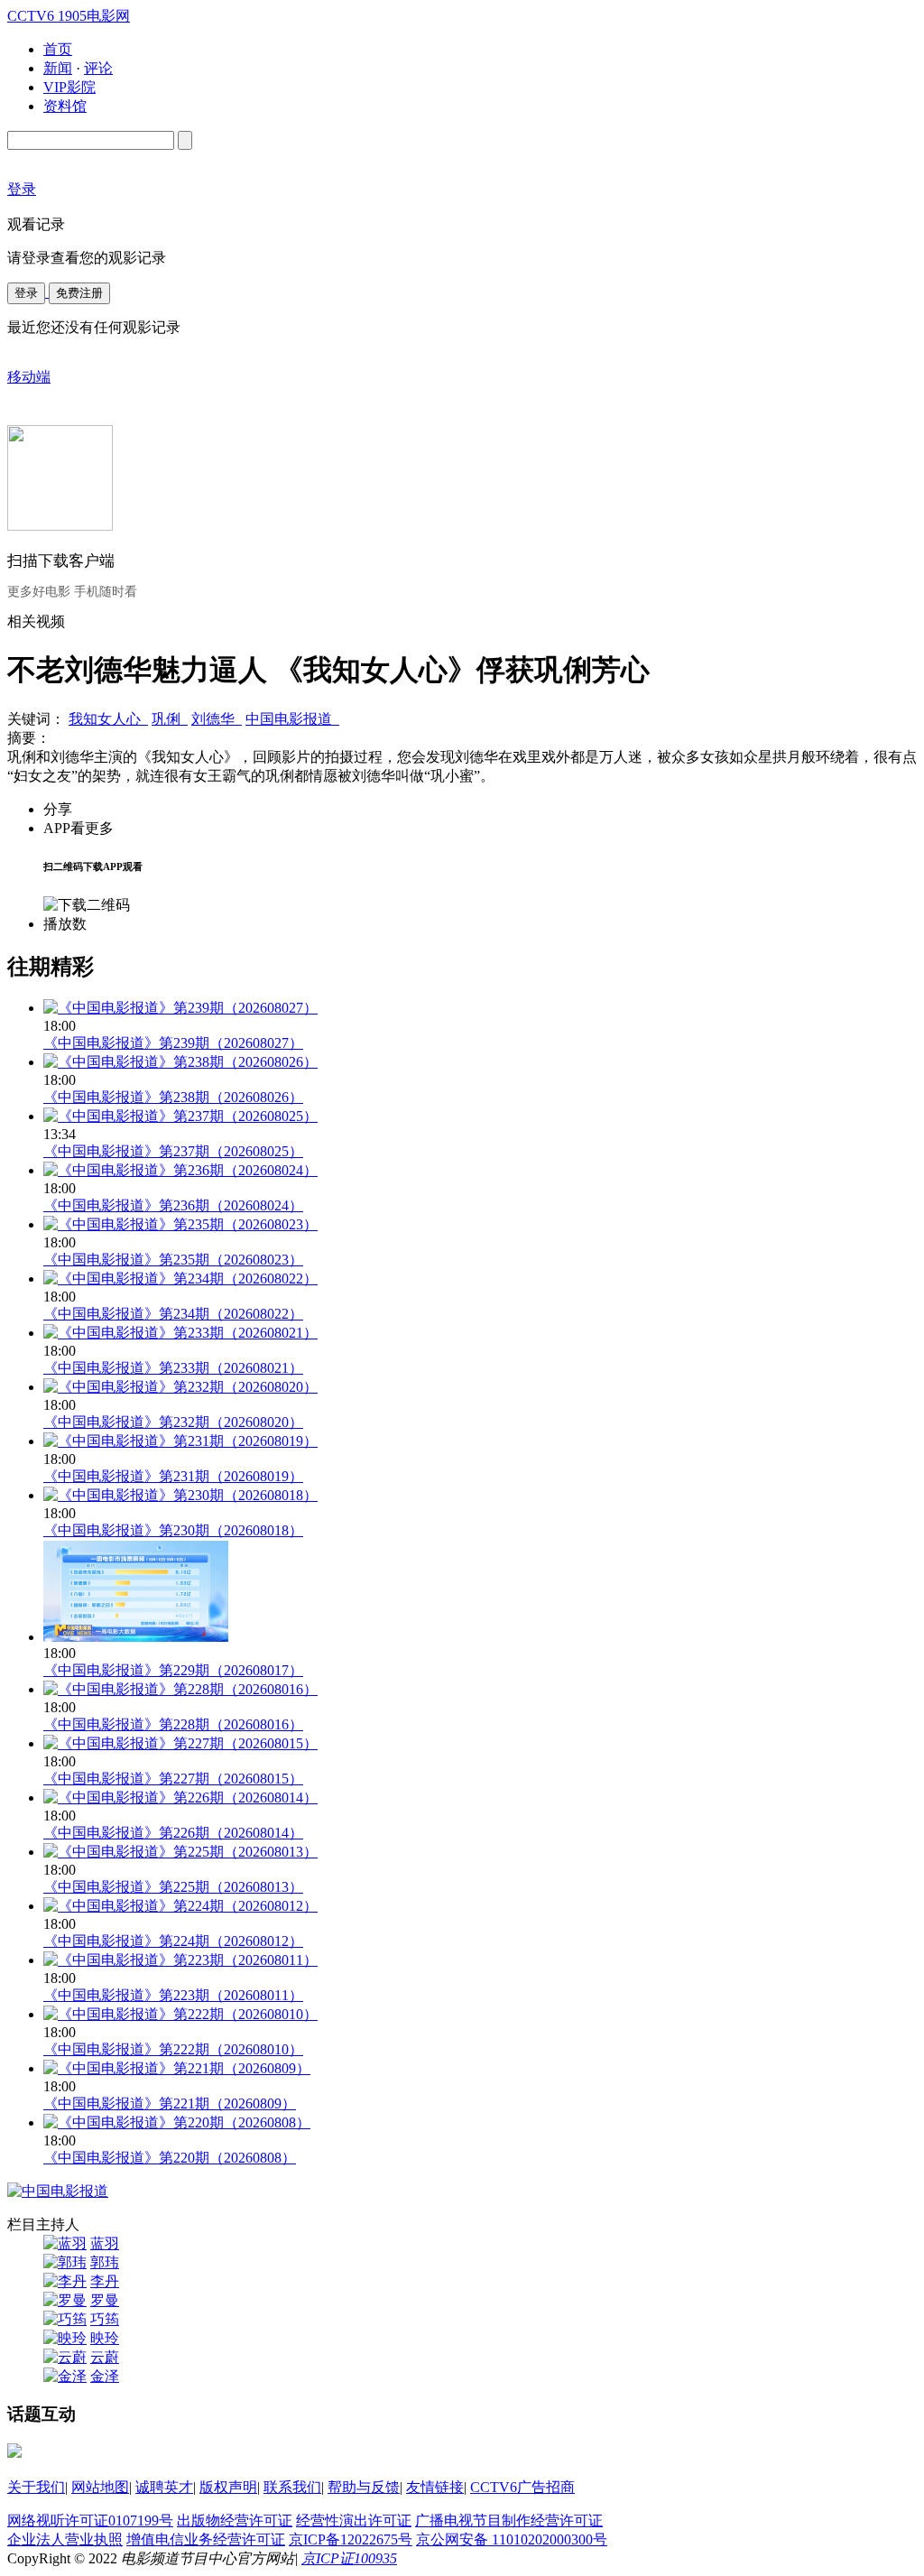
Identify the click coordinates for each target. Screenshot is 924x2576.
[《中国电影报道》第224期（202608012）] (180, 1906)
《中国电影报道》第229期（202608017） (173, 1670)
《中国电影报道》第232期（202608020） (173, 1422)
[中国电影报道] (58, 2191)
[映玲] (65, 2338)
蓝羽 (105, 2243)
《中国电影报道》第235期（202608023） (173, 1260)
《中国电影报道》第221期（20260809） (170, 2103)
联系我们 (292, 2487)
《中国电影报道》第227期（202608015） (173, 1779)
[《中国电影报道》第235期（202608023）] (180, 1224)
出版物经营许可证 (235, 2520)
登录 (26, 293)
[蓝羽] (65, 2243)
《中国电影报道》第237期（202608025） (173, 1151)
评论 (98, 68)
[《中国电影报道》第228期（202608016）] (180, 1689)
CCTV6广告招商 (522, 2487)
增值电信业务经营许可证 (206, 2539)
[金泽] (65, 2376)
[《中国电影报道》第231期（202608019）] (180, 1441)
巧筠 (105, 2319)
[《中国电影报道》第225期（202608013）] (180, 1852)
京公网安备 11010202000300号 (512, 2539)
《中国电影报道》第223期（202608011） (173, 1995)
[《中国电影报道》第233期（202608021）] (180, 1333)
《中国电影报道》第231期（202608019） (173, 1476)
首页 (58, 49)
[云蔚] (65, 2357)
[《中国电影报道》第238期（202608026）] (180, 1062)
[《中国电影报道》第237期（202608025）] (180, 1116)
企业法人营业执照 (65, 2539)
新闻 (58, 68)
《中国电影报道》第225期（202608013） (173, 1887)
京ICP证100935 (349, 2558)
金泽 (105, 2376)
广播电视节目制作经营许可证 (509, 2520)
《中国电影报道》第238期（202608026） (173, 1097)
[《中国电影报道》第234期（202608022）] (180, 1279)
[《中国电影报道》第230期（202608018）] (180, 1495)
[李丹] (65, 2281)
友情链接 (435, 2487)
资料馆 (65, 106)
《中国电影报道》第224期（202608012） (173, 1941)
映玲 (105, 2338)
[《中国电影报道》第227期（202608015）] (180, 1743)
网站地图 (100, 2487)
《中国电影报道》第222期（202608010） (173, 2049)
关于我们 (36, 2487)
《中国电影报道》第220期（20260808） (170, 2158)
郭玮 (105, 2262)
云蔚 (105, 2357)
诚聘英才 (164, 2487)
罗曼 (105, 2300)
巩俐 (170, 719)
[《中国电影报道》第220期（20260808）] (177, 2122)
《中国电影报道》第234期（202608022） (173, 1314)
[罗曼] (65, 2300)
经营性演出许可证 (354, 2520)
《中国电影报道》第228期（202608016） (173, 1724)
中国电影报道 (292, 719)
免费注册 (79, 293)
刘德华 (217, 719)
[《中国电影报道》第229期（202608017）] (136, 1637)
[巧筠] (65, 2319)
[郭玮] (65, 2262)
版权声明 (228, 2487)
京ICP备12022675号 (351, 2539)
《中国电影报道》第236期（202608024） (173, 1205)
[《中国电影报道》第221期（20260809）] (177, 2068)
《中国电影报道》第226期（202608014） (173, 1833)
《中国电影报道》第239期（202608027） (173, 1043)
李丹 (105, 2281)
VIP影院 (69, 87)
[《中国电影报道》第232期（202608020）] (180, 1387)
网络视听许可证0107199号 (90, 2520)
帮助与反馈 (364, 2487)
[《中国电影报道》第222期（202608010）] (180, 2014)
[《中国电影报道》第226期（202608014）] (180, 1798)
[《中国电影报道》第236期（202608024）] (180, 1170)
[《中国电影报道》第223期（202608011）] (180, 1960)
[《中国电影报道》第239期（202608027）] (180, 1008)
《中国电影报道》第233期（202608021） (173, 1368)
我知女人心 (108, 719)
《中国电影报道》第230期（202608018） (173, 1530)
